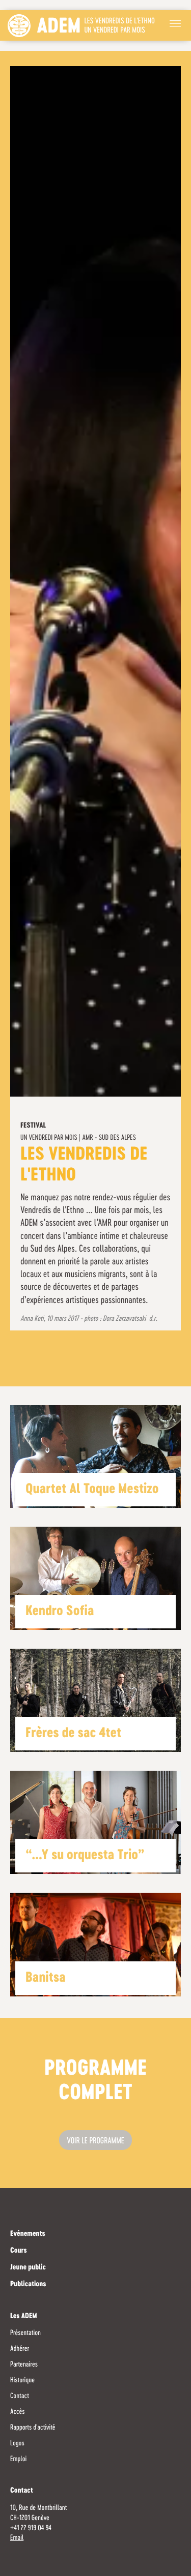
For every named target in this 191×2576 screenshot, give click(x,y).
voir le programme (95, 2141)
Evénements (28, 2234)
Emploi (18, 2459)
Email (17, 2538)
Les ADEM (24, 2317)
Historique (22, 2380)
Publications (28, 2285)
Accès (17, 2412)
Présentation (25, 2333)
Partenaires (24, 2365)
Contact (20, 2396)
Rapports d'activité (33, 2428)
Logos (17, 2443)
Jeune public (28, 2268)
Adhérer (20, 2349)
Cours (19, 2251)
